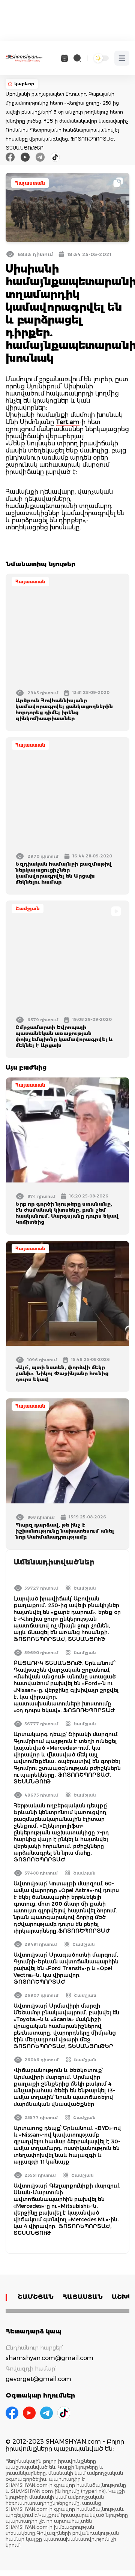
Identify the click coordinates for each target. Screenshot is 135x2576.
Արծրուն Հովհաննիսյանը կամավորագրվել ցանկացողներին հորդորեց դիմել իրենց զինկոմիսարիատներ (64, 709)
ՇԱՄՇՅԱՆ (36, 2297)
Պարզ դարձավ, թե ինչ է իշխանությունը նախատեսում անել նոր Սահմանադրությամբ (65, 1531)
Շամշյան (28, 909)
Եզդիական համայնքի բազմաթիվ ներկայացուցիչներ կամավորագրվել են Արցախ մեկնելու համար (64, 873)
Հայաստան (30, 183)
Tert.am (68, 422)
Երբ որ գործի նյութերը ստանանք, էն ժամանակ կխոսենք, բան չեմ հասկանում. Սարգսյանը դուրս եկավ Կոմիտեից (67, 1213)
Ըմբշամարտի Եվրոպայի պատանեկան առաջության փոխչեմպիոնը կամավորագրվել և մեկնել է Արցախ (64, 1036)
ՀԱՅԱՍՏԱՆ (83, 2297)
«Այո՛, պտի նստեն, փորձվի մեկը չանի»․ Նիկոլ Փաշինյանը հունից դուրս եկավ (62, 1373)
